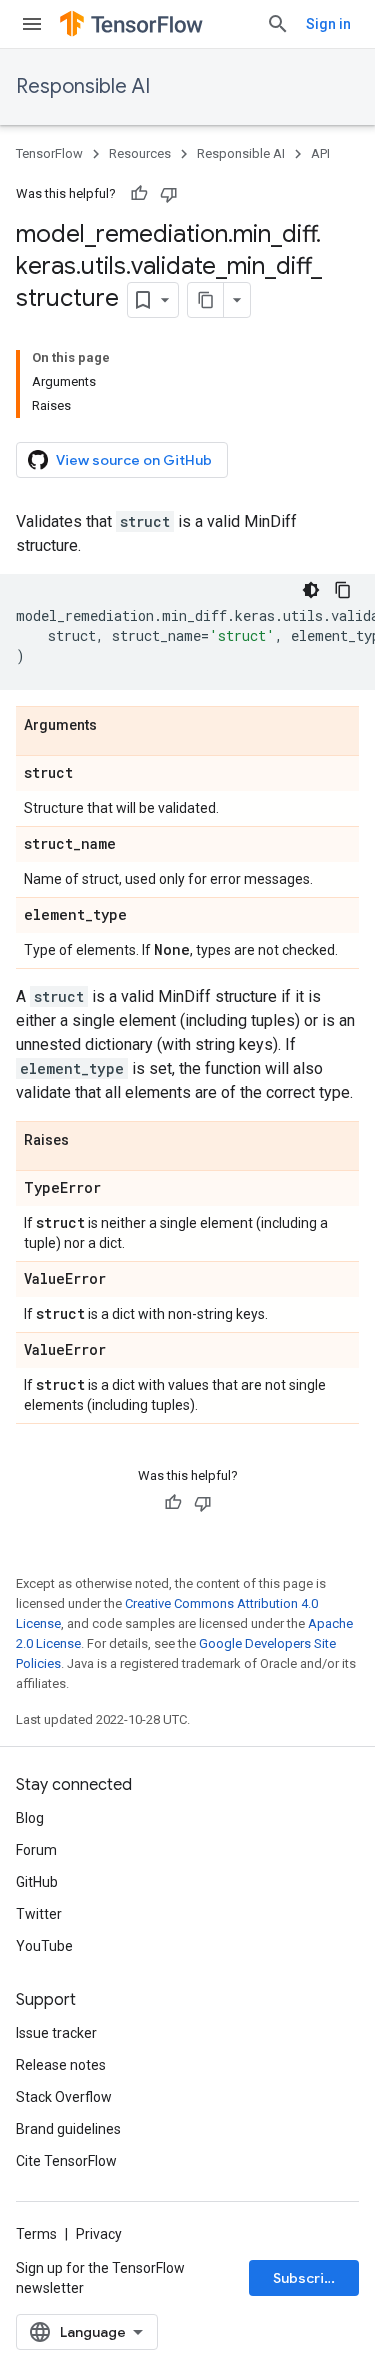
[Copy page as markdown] (206, 300)
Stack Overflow (64, 2097)
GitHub (37, 1882)
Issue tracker (56, 2033)
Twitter (39, 1914)
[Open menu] (32, 24)
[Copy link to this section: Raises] (89, 1141)
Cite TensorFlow (66, 2161)
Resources (140, 153)
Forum (36, 1850)
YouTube (44, 1946)
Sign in (328, 24)
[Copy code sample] (343, 590)
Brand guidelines (68, 2129)
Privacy (99, 2234)
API (320, 153)
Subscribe (307, 2278)
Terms (36, 2234)
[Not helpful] (169, 194)
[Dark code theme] (311, 590)
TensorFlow (49, 153)
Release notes (61, 2065)
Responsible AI (83, 86)
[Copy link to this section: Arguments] (117, 726)
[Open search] (278, 24)
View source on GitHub (134, 460)
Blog (30, 1818)
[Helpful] (139, 194)
